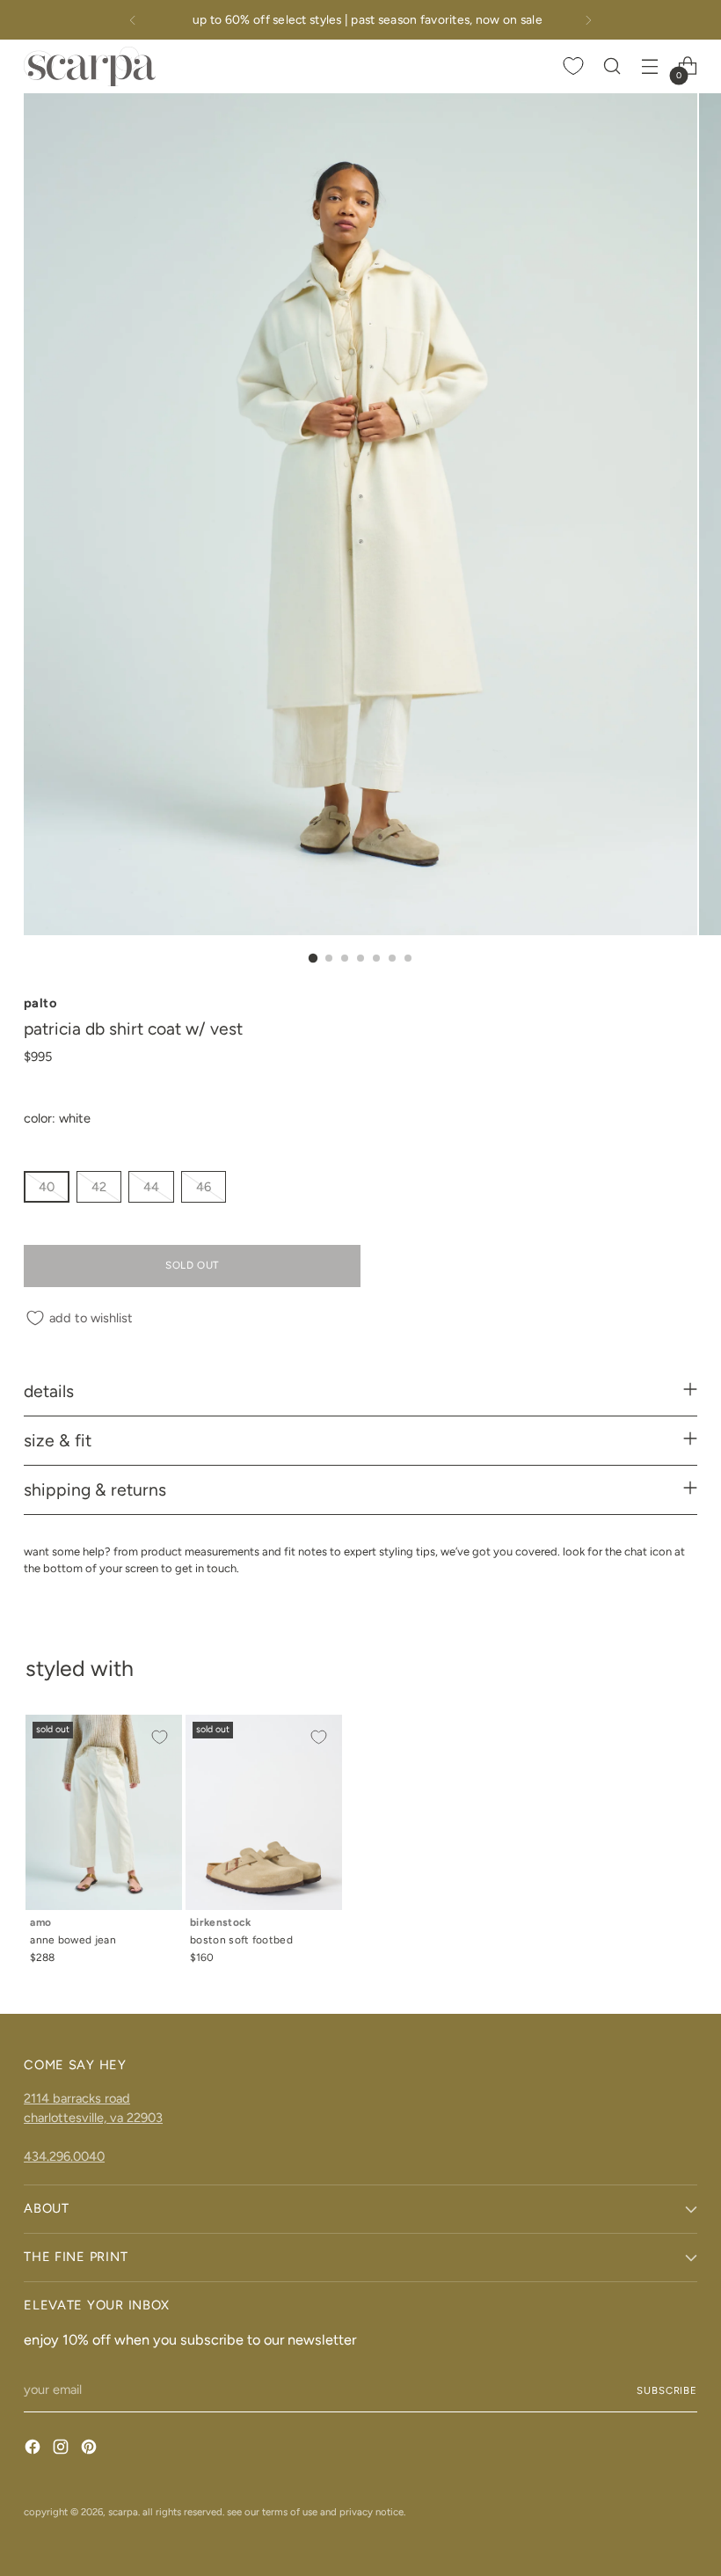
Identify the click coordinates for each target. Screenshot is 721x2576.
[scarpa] (90, 66)
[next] (588, 20)
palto (40, 1003)
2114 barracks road (77, 2098)
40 (47, 1187)
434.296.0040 (64, 2156)
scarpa (123, 2512)
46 (204, 1187)
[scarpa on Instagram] (62, 2450)
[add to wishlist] (159, 1738)
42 (99, 1187)
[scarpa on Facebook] (34, 2450)
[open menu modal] (650, 66)
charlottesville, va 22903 (93, 2118)
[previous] (133, 20)
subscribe (667, 2390)
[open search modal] (612, 66)
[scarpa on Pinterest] (91, 2450)
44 (151, 1187)
